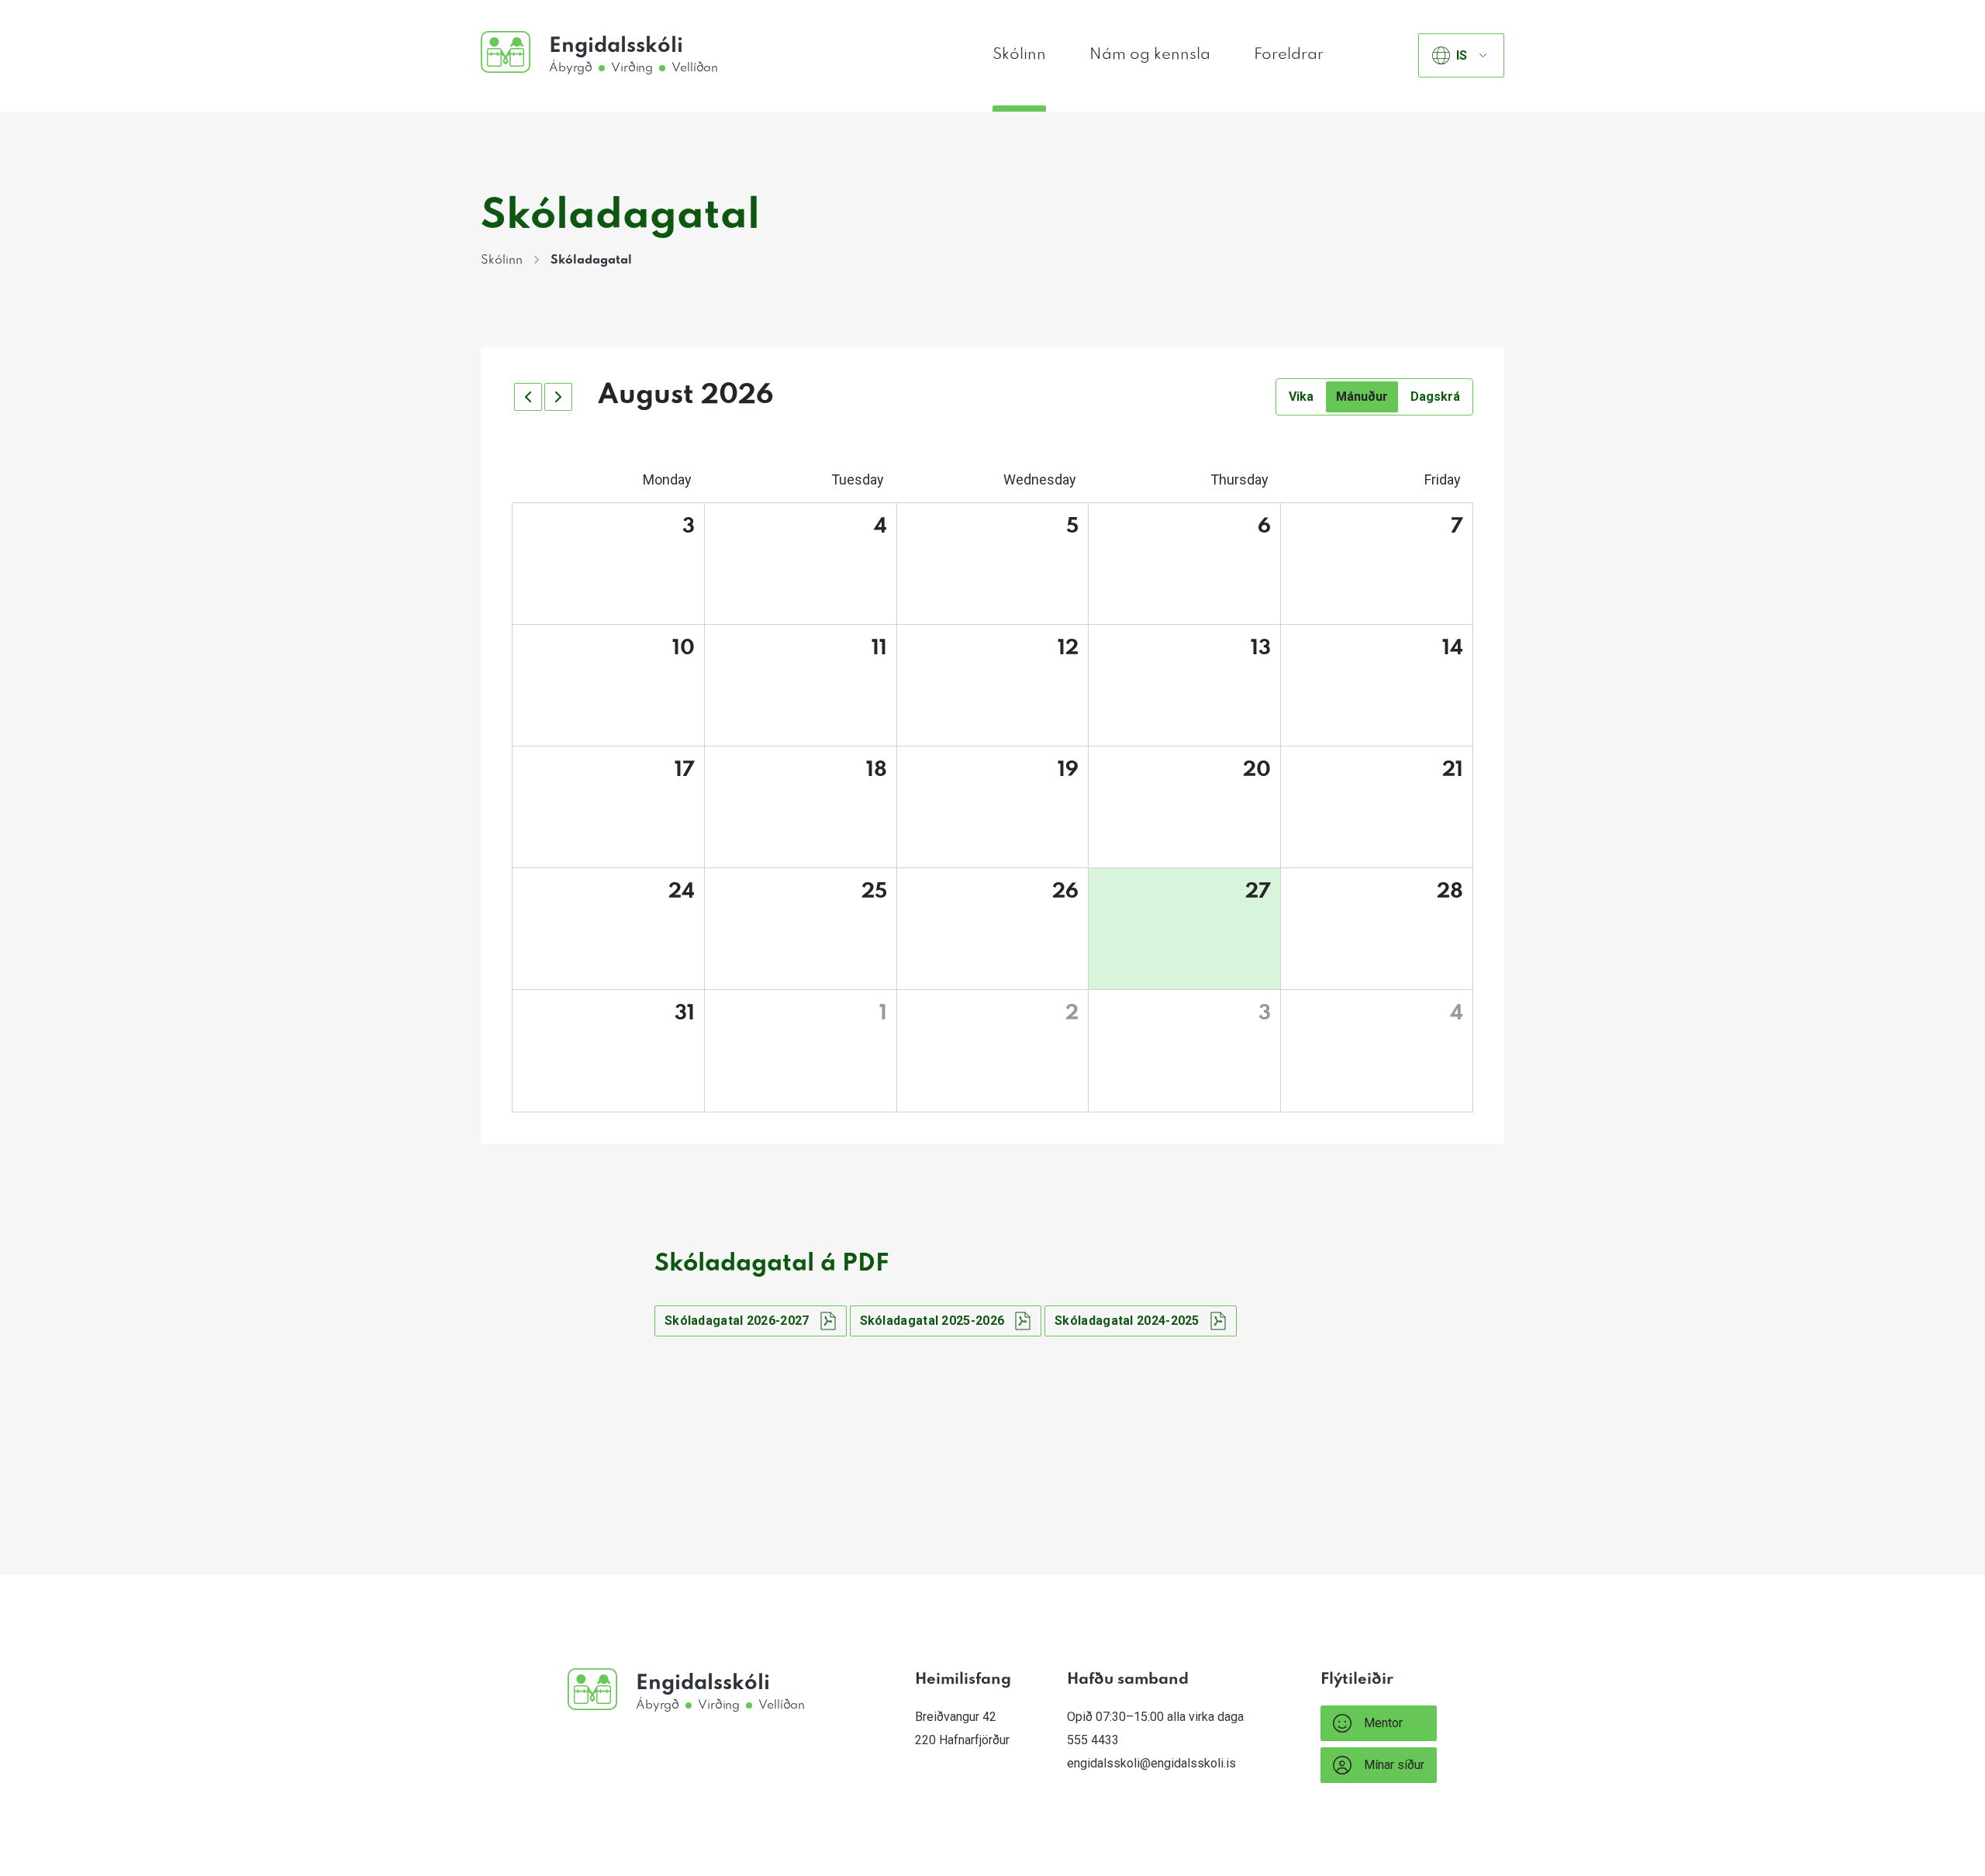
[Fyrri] (528, 397)
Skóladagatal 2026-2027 (737, 1321)
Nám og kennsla (1150, 55)
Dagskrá (1435, 397)
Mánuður (1362, 397)
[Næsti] (558, 397)
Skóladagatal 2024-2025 (1127, 1321)
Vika (1301, 397)
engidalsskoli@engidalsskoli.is (1151, 1763)
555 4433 (1093, 1740)
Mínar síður (1394, 1765)
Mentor (1383, 1723)
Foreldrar (1289, 55)
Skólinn (1019, 55)
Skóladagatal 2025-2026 (932, 1321)
